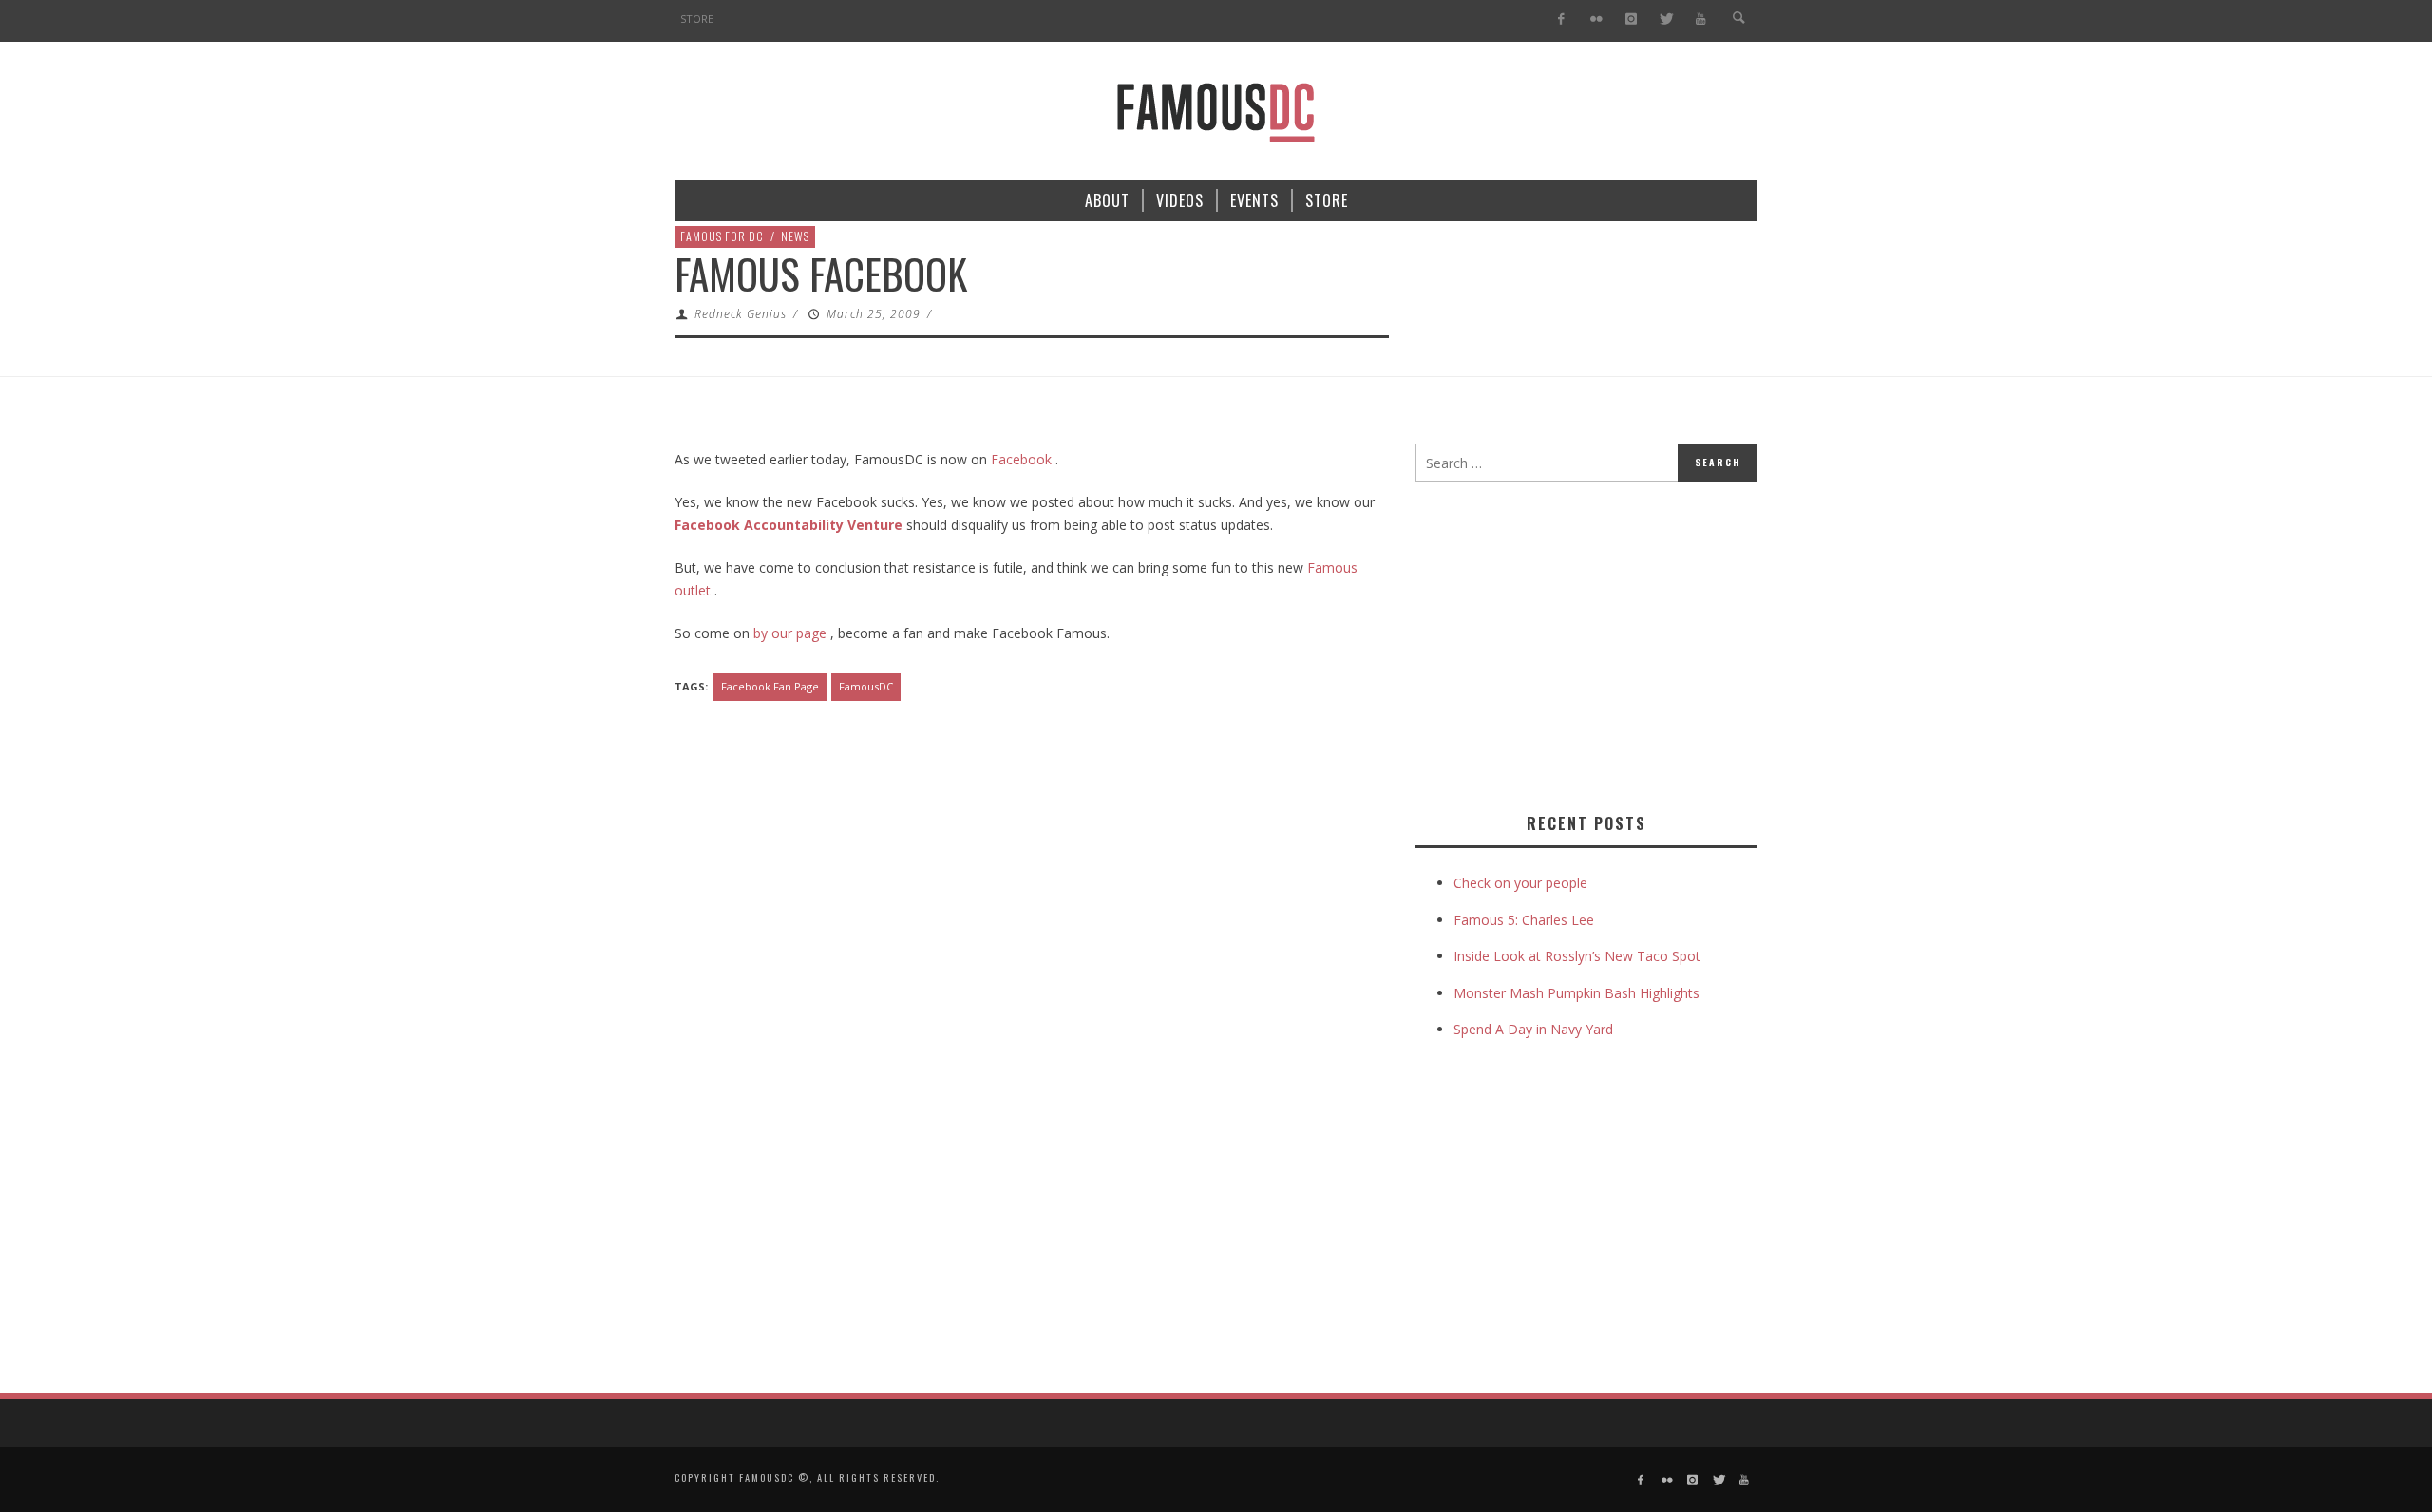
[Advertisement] (1575, 643)
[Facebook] (1561, 19)
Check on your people (1522, 883)
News (795, 236)
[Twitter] (1666, 19)
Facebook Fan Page (770, 686)
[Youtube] (1701, 19)
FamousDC (866, 686)
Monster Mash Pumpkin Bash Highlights (1577, 993)
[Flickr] (1596, 19)
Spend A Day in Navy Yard (1533, 1029)
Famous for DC (722, 236)
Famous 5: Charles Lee (1524, 920)
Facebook (1021, 459)
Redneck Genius (741, 314)
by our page (788, 633)
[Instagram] (1631, 19)
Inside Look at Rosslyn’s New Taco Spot (1577, 956)
